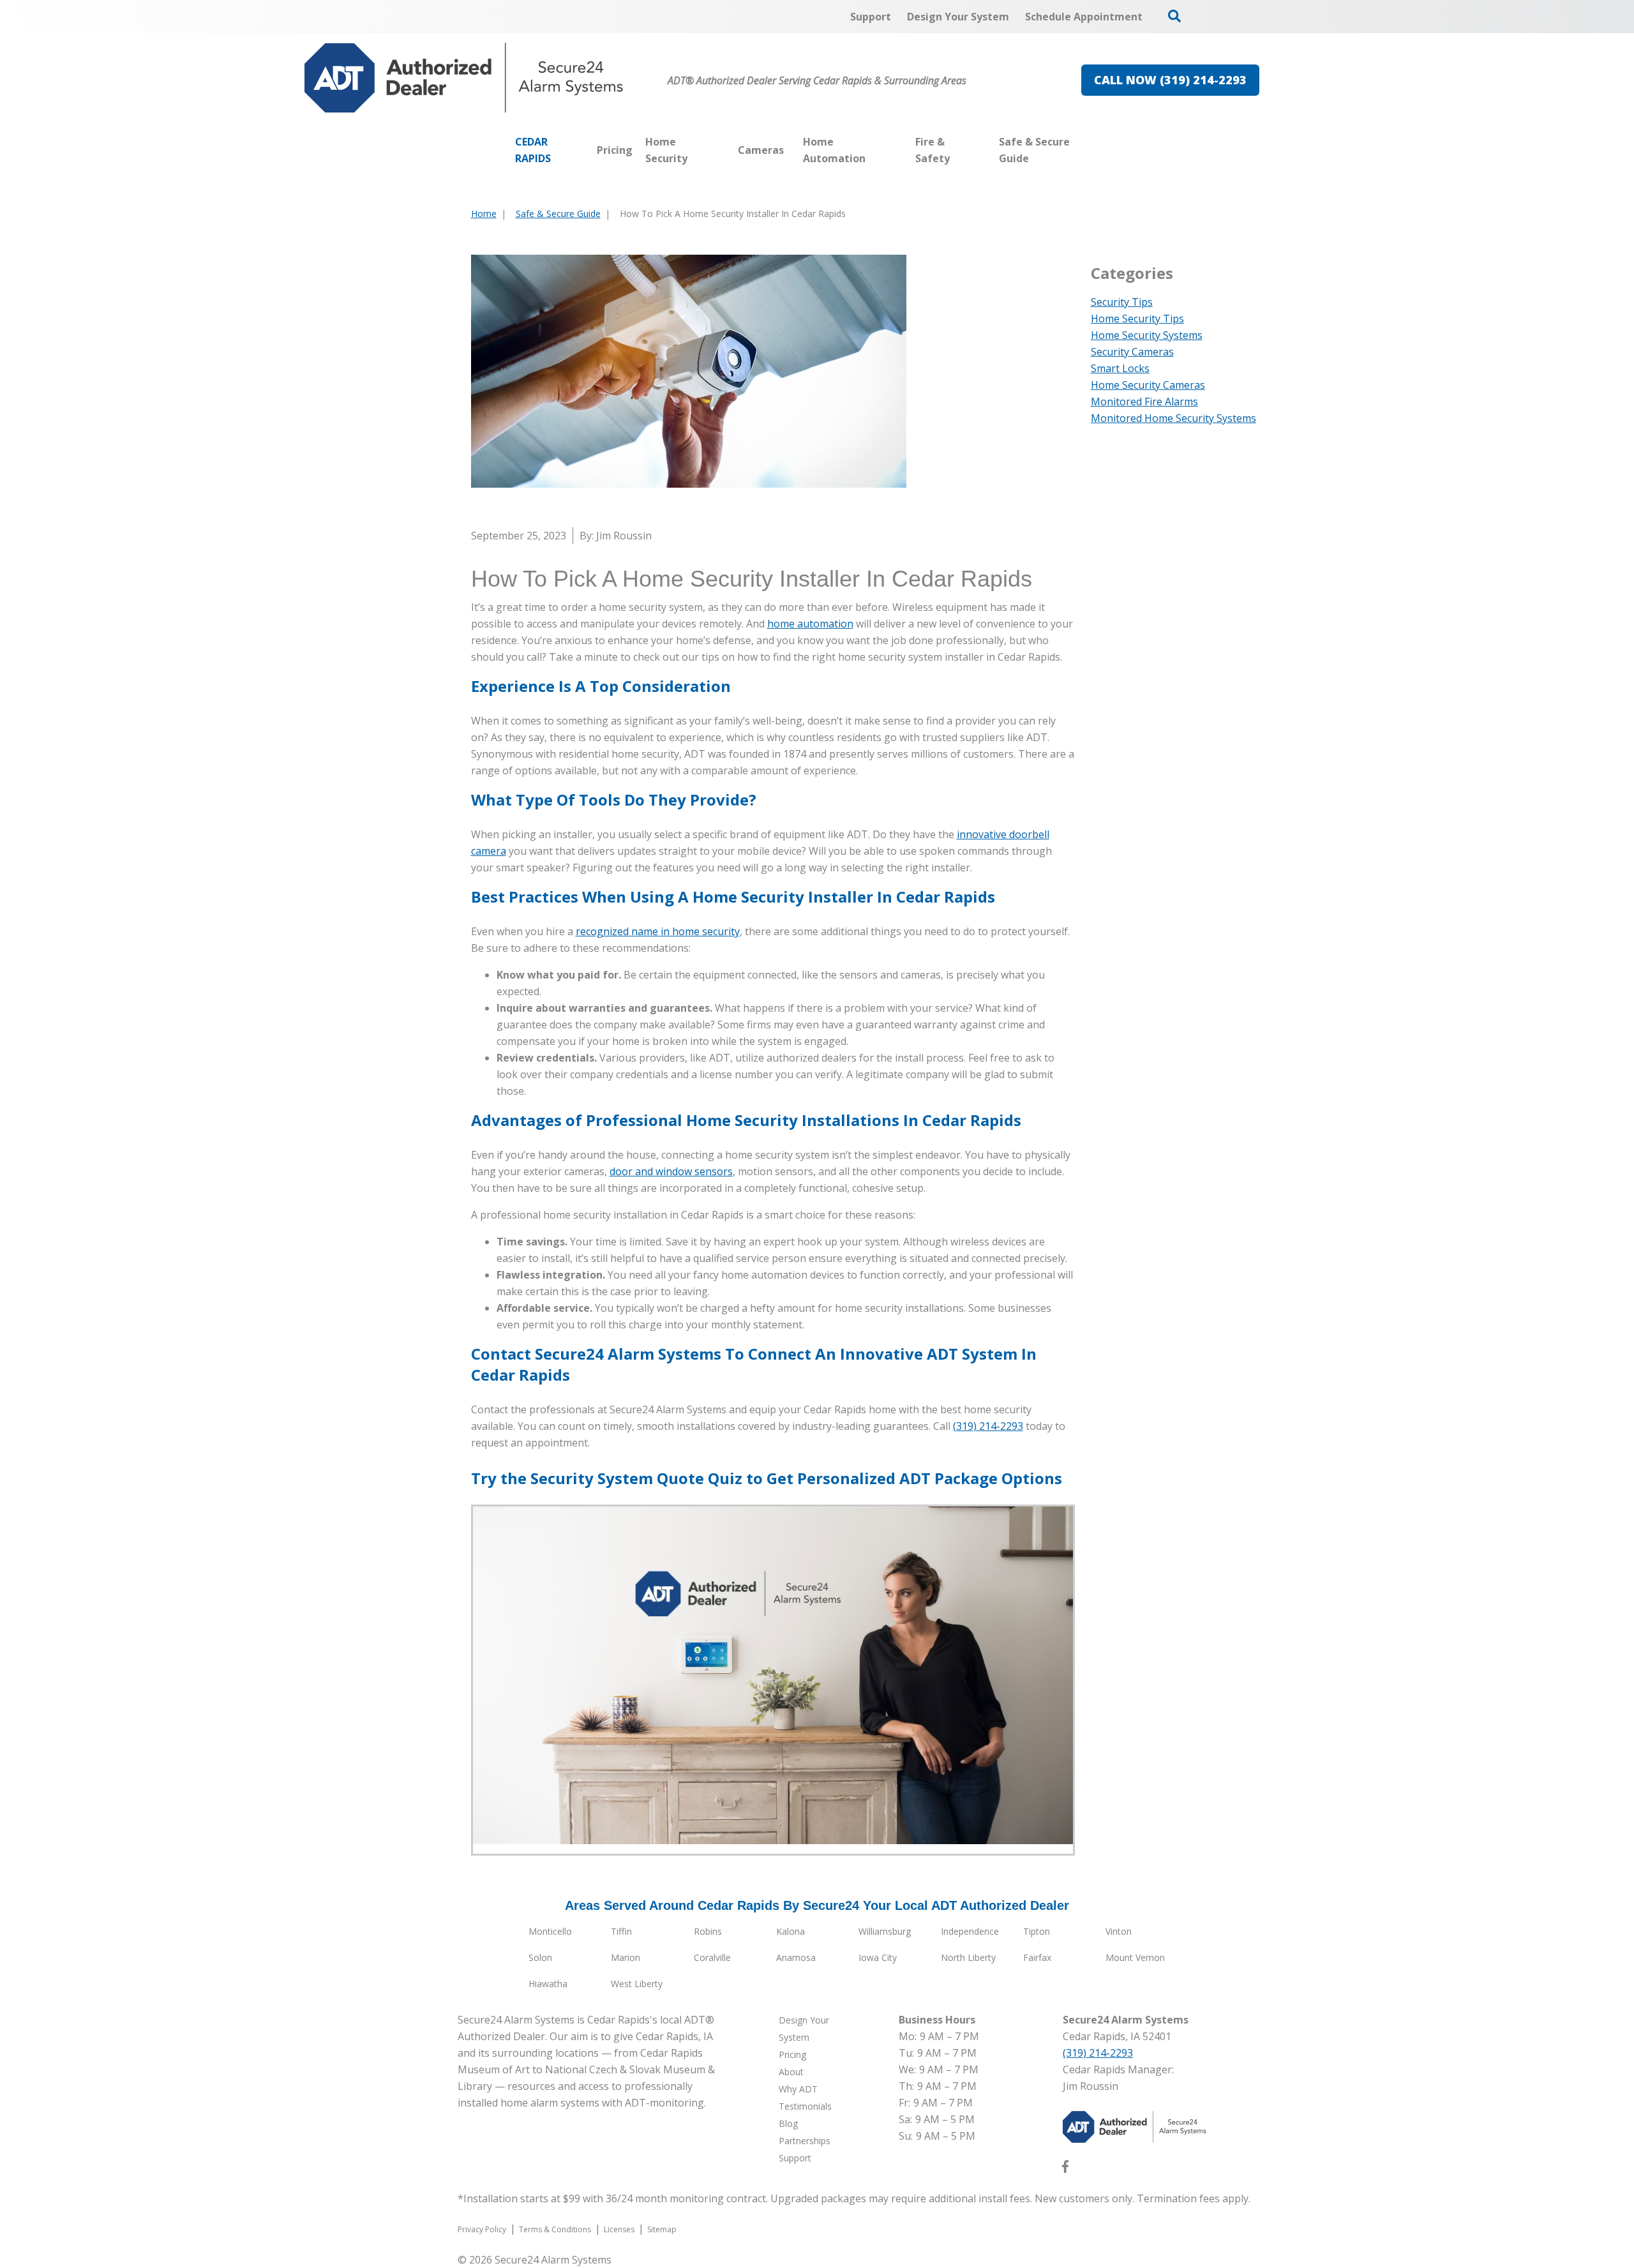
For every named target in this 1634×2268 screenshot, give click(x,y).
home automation (810, 624)
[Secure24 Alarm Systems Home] (464, 78)
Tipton (1037, 1931)
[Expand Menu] (725, 150)
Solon (540, 1957)
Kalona (791, 1931)
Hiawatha (548, 1984)
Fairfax (1037, 1957)
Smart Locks (1120, 368)
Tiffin (621, 1931)
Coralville (712, 1957)
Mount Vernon (1135, 1957)
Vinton (1119, 1931)
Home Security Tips (1137, 319)
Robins (708, 1931)
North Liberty (968, 1957)
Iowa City (878, 1957)
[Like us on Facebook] (1065, 2169)
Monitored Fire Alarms (1144, 402)
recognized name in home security (658, 931)
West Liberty (637, 1984)
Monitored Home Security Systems (1173, 418)
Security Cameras (1132, 352)
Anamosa (796, 1957)
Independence (970, 1931)
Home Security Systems (1147, 335)
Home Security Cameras (1148, 385)
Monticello (550, 1931)
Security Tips (1122, 302)
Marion (626, 1957)
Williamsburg (885, 1931)
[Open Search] (1174, 16)
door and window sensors (671, 1171)
